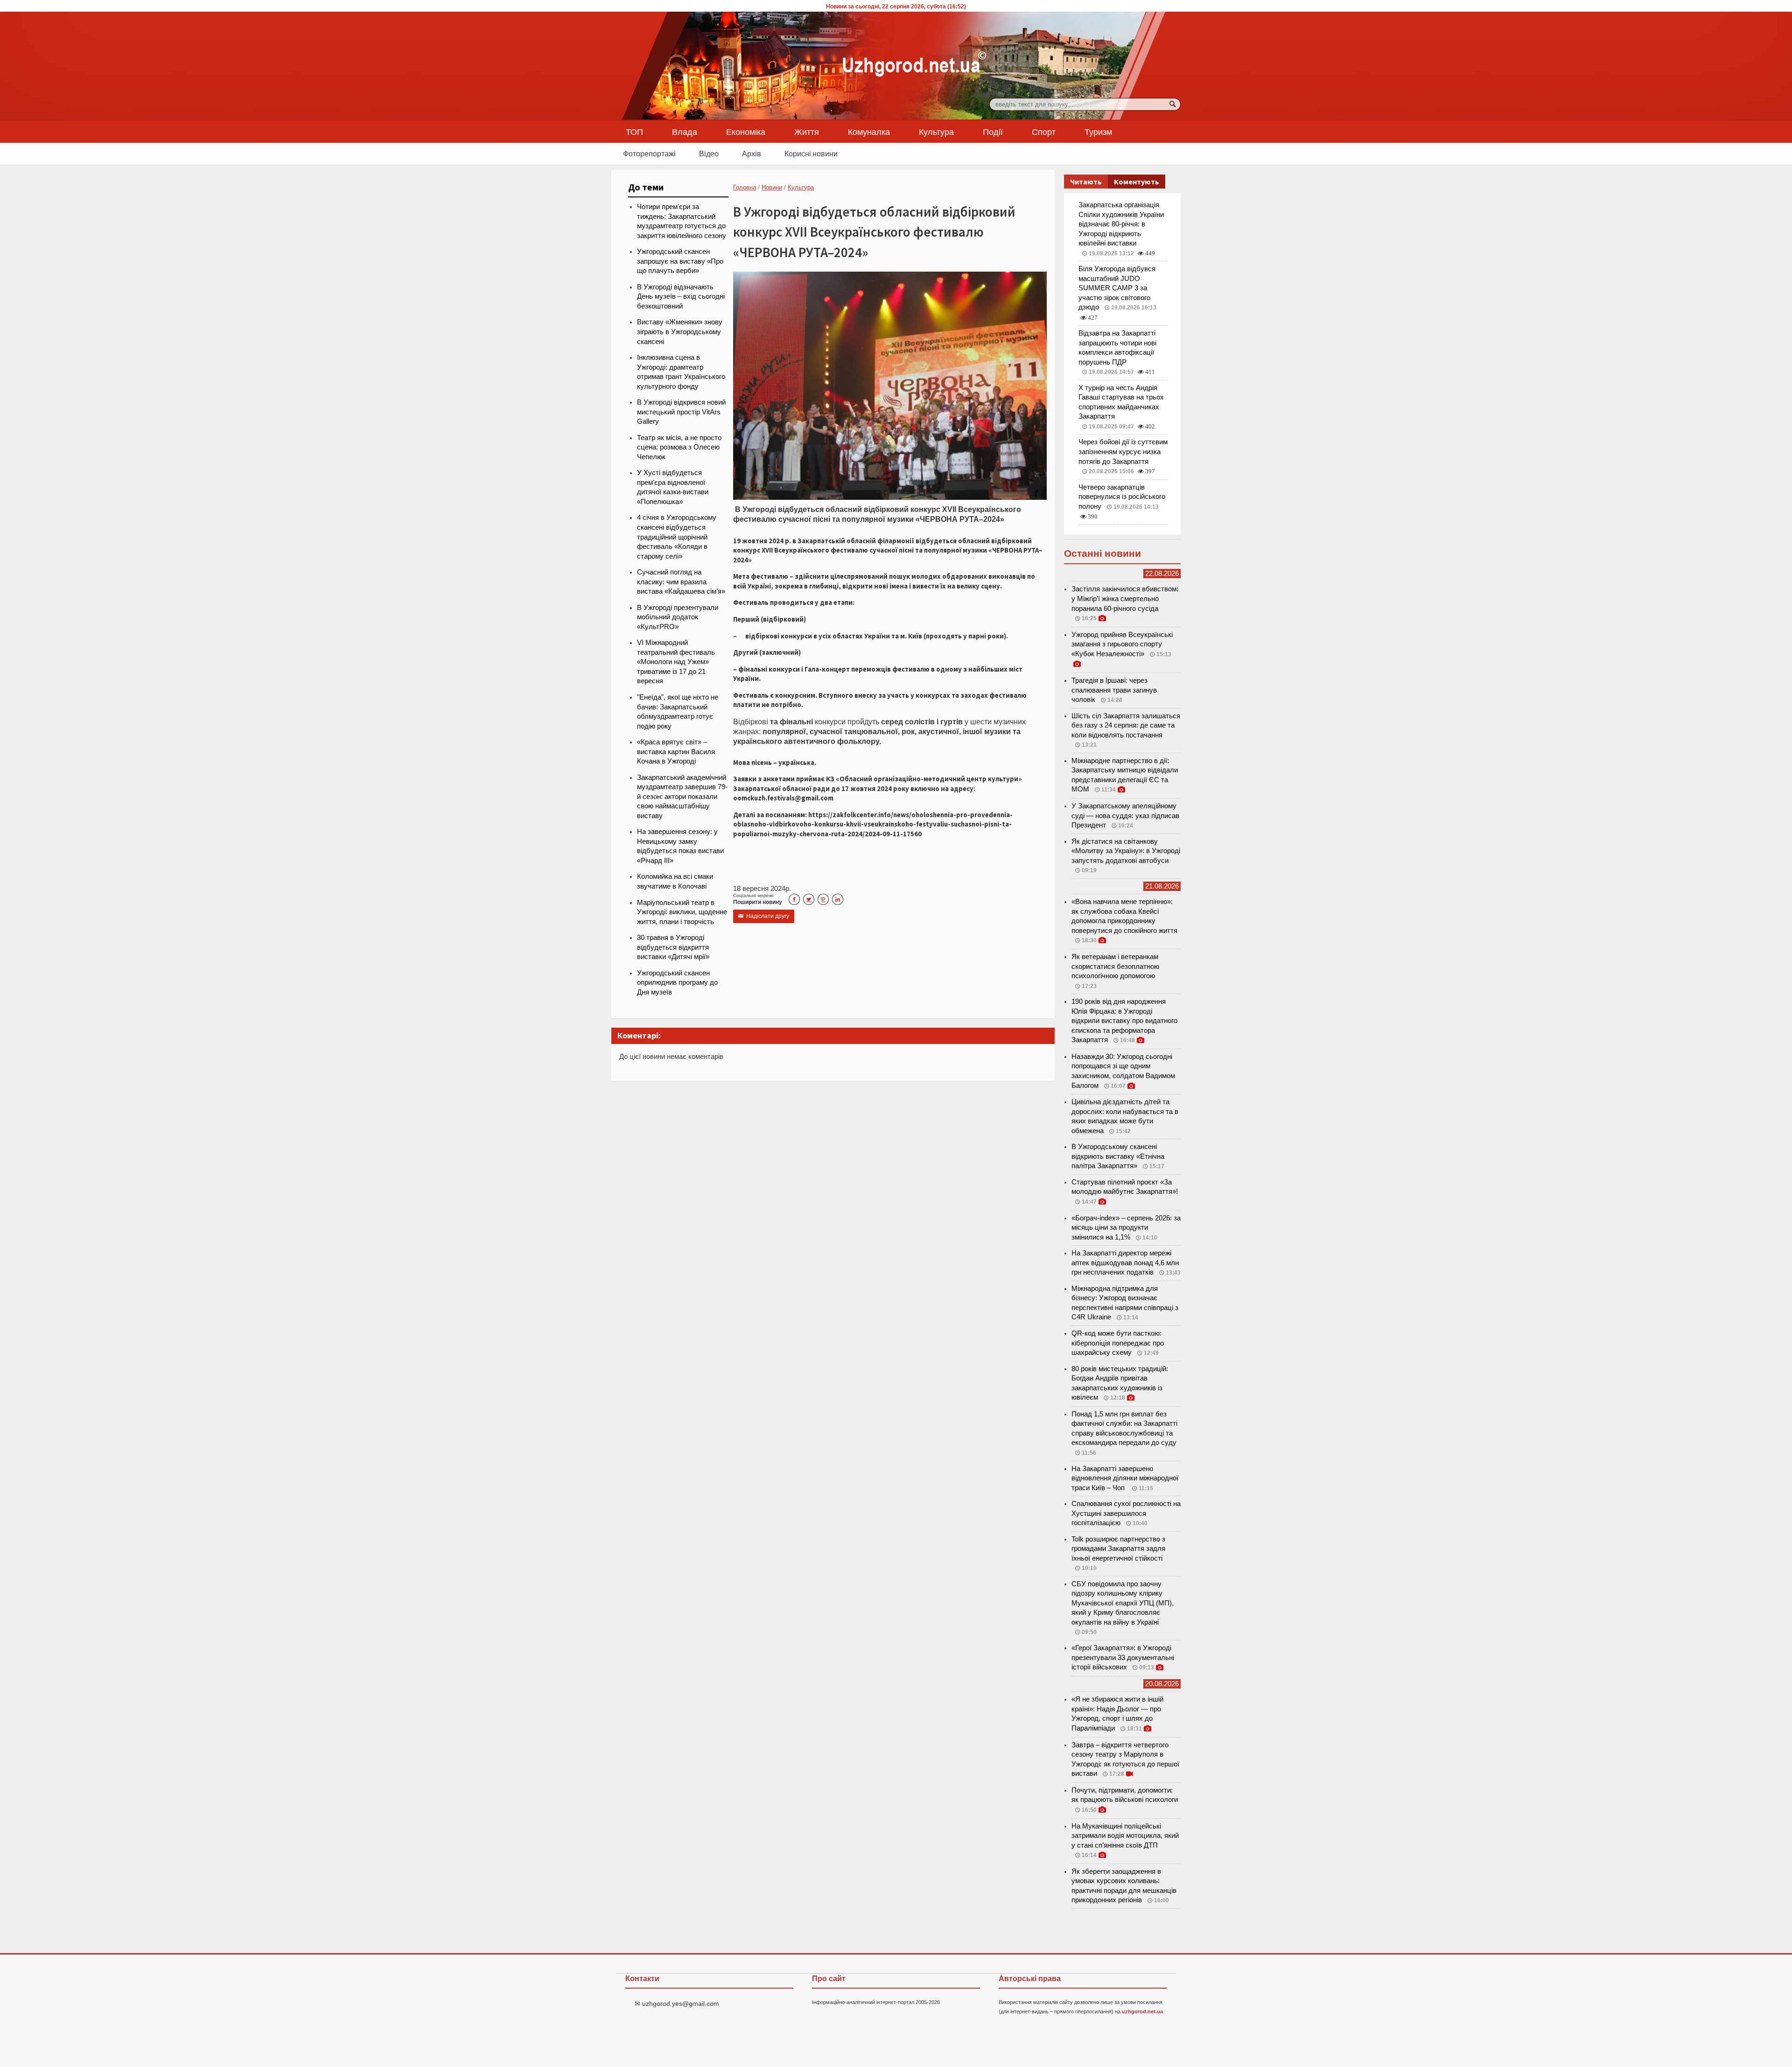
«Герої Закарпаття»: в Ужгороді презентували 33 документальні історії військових (1123, 1657)
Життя (807, 132)
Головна (745, 187)
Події (993, 132)
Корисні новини (811, 154)
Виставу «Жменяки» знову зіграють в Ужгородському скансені (680, 332)
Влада (685, 132)
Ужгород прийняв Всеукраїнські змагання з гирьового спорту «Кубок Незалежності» (1122, 644)
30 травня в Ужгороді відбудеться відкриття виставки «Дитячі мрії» (673, 947)
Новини (772, 187)
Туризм (1098, 132)
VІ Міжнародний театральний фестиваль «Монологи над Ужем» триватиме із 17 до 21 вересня (676, 662)
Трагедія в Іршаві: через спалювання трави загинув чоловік (1114, 690)
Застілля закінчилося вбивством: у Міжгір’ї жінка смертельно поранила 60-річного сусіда (1125, 599)
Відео (709, 154)
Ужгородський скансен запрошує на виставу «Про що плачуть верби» (680, 261)
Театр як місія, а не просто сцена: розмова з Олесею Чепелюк (679, 447)
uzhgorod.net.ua (1142, 2011)
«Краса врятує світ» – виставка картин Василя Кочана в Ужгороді (676, 752)
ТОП (634, 132)
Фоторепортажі (649, 154)
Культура (936, 132)
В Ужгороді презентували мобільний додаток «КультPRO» (678, 617)
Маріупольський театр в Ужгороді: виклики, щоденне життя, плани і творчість (682, 912)
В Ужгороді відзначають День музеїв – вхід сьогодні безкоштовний (681, 297)
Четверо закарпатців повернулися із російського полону (1122, 497)
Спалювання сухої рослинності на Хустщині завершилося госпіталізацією (1126, 1513)
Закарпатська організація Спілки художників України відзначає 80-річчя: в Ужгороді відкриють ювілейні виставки (1121, 224)
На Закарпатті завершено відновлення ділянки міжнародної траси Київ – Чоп (1125, 1478)
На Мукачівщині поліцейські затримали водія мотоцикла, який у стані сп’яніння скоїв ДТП (1125, 1836)
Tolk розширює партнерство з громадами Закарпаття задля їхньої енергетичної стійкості (1118, 1549)
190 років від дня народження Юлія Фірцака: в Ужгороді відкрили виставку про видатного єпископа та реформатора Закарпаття (1124, 1021)
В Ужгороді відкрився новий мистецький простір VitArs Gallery (681, 412)
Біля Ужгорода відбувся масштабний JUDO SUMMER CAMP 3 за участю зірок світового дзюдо (1117, 288)
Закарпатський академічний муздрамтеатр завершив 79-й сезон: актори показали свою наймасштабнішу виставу (682, 797)
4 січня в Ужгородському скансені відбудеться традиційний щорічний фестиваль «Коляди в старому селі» (677, 537)
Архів (752, 154)
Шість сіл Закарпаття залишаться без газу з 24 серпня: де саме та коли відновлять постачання (1126, 725)
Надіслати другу (764, 916)
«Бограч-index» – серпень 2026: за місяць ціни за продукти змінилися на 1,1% (1126, 1228)
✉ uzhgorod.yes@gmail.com (677, 2004)
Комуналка (869, 132)
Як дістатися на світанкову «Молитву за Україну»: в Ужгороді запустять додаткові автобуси (1126, 851)
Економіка (746, 132)
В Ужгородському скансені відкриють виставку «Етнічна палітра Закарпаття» (1118, 1156)
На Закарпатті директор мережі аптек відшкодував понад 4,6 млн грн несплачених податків (1125, 1263)
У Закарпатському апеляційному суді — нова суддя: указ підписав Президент (1125, 816)
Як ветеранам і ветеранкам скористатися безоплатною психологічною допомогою (1115, 966)
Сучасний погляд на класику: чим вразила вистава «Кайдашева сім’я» (681, 582)
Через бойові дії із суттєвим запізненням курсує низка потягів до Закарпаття (1123, 452)
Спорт (1044, 132)
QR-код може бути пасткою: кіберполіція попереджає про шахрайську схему (1118, 1343)
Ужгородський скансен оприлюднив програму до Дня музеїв (677, 983)
